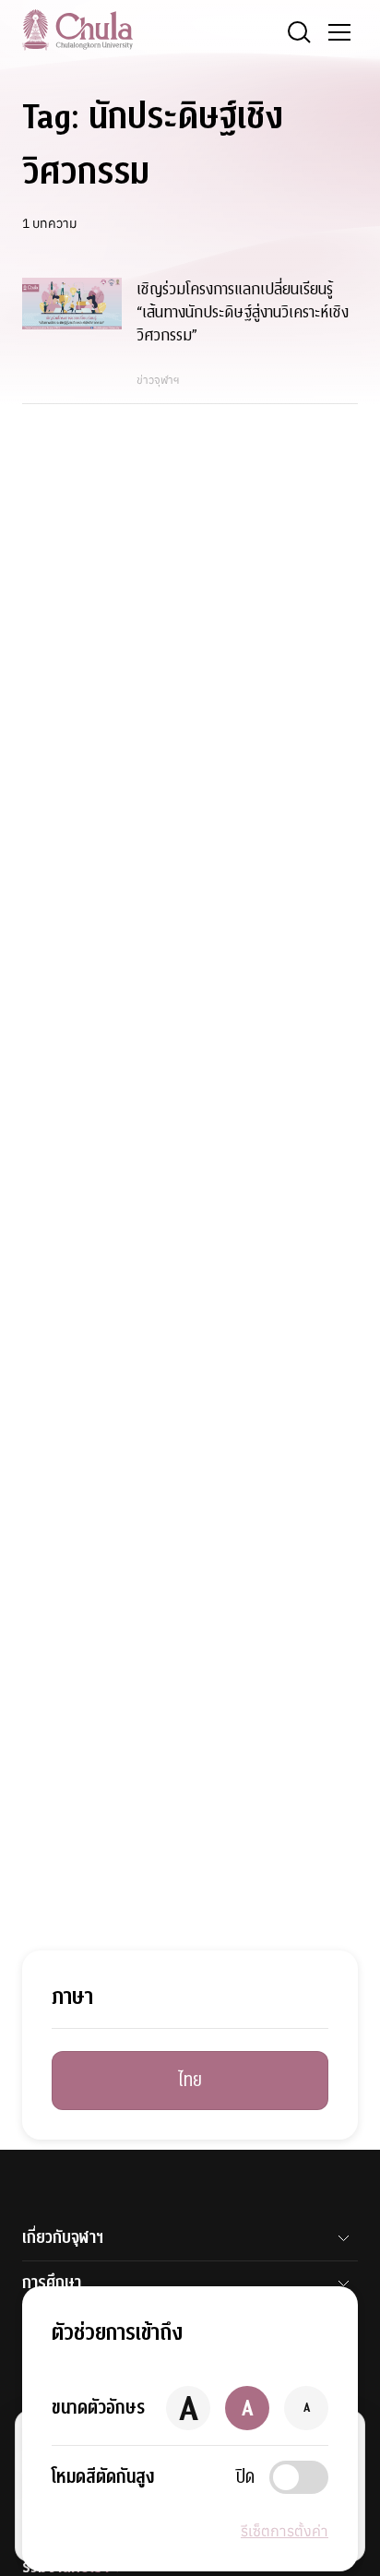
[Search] (299, 32)
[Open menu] (339, 32)
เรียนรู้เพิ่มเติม (152, 2528)
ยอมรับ (63, 2528)
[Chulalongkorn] (77, 30)
